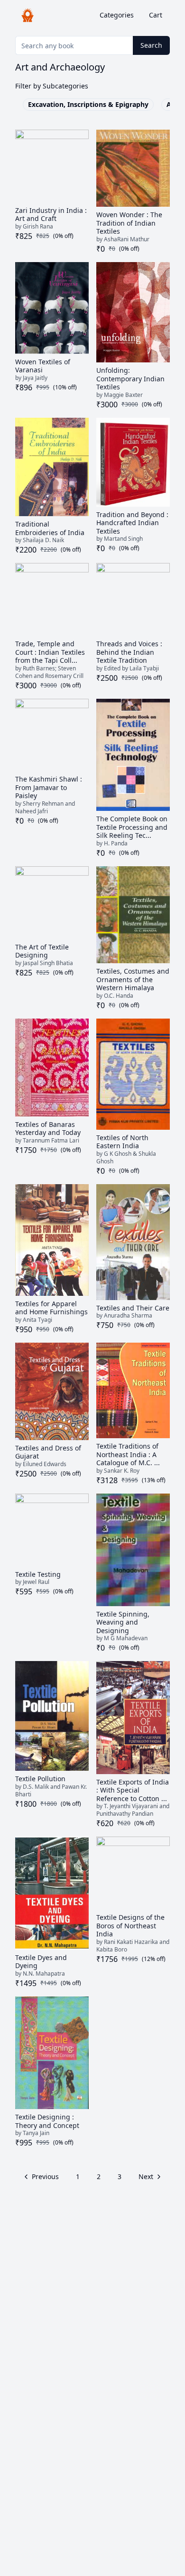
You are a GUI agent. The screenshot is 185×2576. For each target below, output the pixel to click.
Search (151, 45)
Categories (117, 15)
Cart (156, 15)
